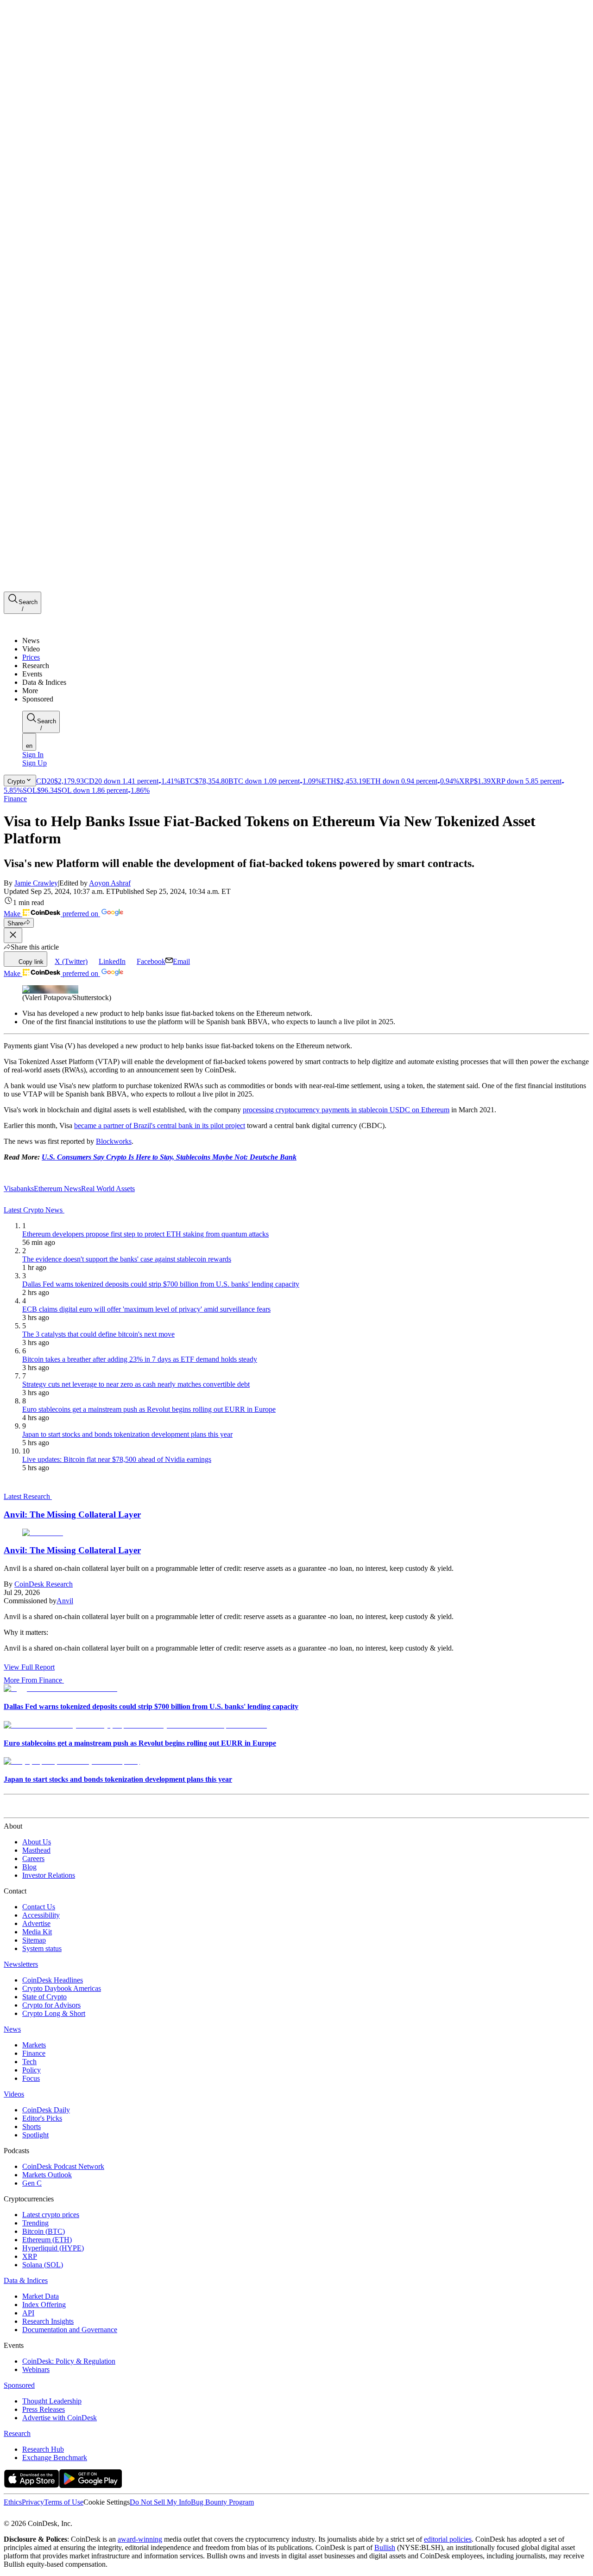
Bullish (385, 2547)
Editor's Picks (42, 2118)
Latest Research (28, 1496)
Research (17, 2433)
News (12, 2029)
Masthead (36, 1850)
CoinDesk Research (44, 1584)
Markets (34, 2045)
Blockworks (114, 1141)
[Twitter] (7, 2515)
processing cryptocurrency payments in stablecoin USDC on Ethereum (346, 1110)
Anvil (65, 1601)
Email (181, 961)
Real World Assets (108, 1189)
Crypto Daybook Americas (62, 1988)
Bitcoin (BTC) (44, 2231)
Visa (10, 1189)
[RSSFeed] (38, 2515)
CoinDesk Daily (46, 2110)
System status (42, 1948)
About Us (37, 1842)
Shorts (32, 2126)
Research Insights (48, 2321)
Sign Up (35, 763)
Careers (33, 1859)
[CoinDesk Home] (38, 625)
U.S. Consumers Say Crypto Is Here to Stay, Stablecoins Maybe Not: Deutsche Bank (169, 1157)
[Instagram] (48, 2515)
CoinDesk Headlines (53, 1980)
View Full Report (29, 1667)
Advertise (36, 1923)
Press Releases (44, 2409)
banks (25, 1189)
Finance (15, 799)
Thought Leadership (52, 2401)
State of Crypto (44, 1997)
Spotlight (35, 2135)
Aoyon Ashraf (110, 883)
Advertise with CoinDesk (60, 2418)
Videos (14, 2094)
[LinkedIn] (28, 2515)
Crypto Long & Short (54, 2013)
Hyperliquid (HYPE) (53, 2248)
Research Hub (43, 2449)
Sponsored (19, 2385)
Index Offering (44, 2305)
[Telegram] (91, 2515)
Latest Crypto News (34, 1210)
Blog (29, 1867)
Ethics (13, 2502)
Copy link (31, 962)
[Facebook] (17, 2515)
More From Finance (33, 1680)
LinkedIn (112, 961)
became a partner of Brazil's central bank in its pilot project (160, 1125)
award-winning (140, 2539)
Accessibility (41, 1915)
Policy (32, 2070)
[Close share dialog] (13, 935)
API (28, 2313)
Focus (31, 2078)
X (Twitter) (71, 961)
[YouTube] (57, 2515)
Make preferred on (52, 914)
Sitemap (34, 1940)
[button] (306, 691)
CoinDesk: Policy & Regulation (69, 2361)
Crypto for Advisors (51, 2005)
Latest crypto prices (51, 2215)
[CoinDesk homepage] (38, 1809)
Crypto (16, 781)
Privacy (33, 2502)
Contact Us (39, 1907)
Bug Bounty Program (222, 2502)
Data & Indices (26, 2280)
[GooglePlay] (91, 2485)
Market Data (41, 2296)
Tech (29, 2062)
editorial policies (448, 2539)
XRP (30, 2256)
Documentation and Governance (70, 2330)
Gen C (32, 2183)
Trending (35, 2223)
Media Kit (37, 1932)
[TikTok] (69, 2515)
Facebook (151, 961)
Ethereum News (57, 1189)
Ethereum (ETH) (47, 2240)
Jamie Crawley (36, 883)
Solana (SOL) (43, 2265)
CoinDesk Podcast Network (63, 2166)
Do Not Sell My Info (160, 2502)
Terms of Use (64, 2502)
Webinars (36, 2369)
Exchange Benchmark (55, 2458)
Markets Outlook (47, 2175)
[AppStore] (32, 2485)
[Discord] (80, 2515)
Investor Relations (49, 1875)
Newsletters (21, 1964)
